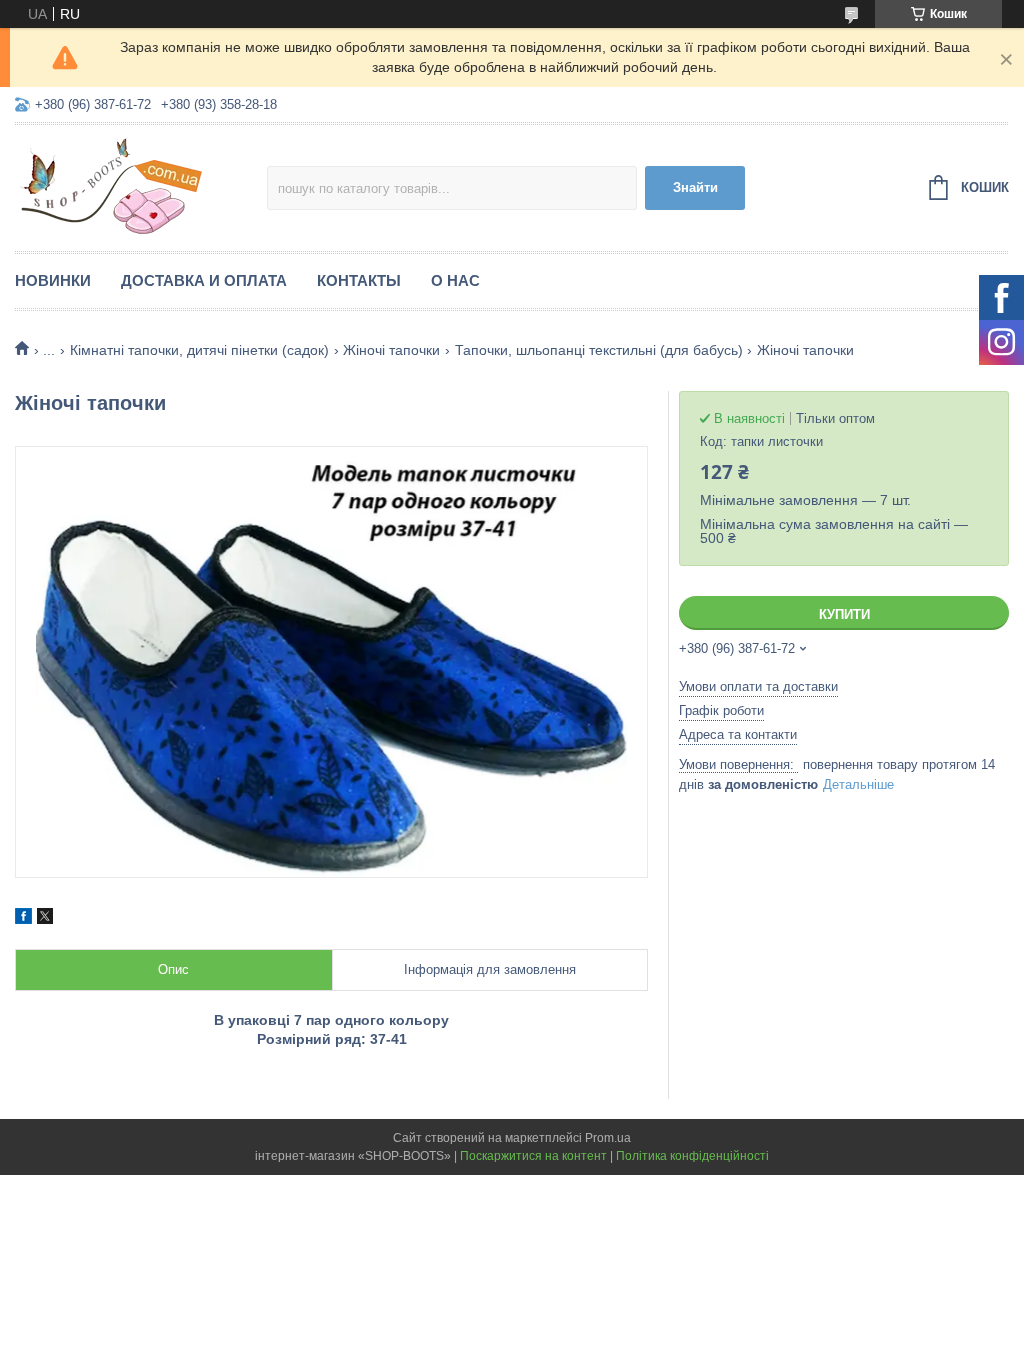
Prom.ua (608, 1138)
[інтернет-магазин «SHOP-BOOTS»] (141, 185)
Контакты (359, 280)
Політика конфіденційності (692, 1156)
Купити (844, 614)
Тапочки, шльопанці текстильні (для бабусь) (599, 350)
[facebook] (23, 919)
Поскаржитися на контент (533, 1156)
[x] (45, 919)
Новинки (53, 280)
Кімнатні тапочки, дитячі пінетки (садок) (199, 350)
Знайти (695, 187)
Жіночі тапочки (391, 350)
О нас (455, 280)
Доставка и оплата (204, 280)
